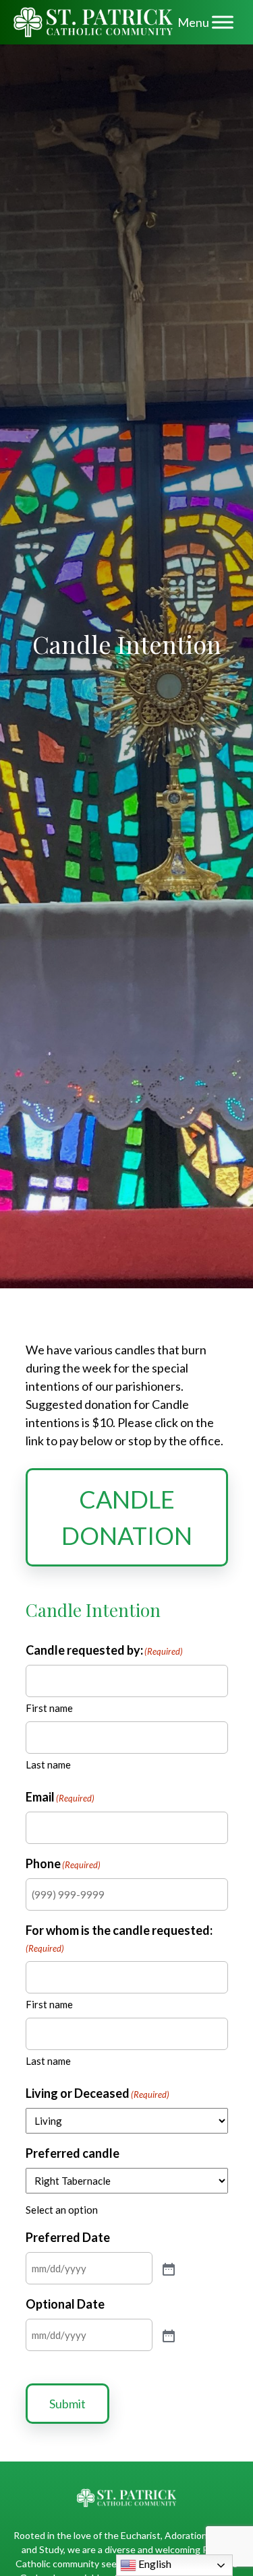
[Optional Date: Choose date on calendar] (167, 2335)
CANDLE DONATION (127, 1517)
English (154, 2564)
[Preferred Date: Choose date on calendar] (167, 2268)
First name (49, 1708)
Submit (67, 2404)
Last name (48, 1764)
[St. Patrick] (93, 22)
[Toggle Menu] (223, 22)
